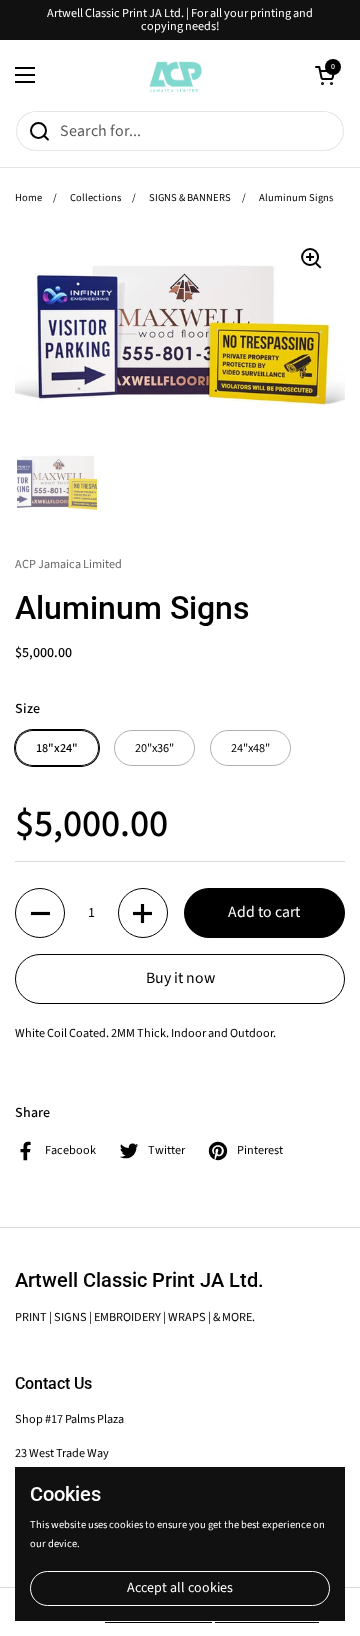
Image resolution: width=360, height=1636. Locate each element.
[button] (325, 75)
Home (28, 197)
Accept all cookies (180, 1588)
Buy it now (180, 978)
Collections (95, 197)
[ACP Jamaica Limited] (175, 75)
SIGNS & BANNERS (190, 197)
